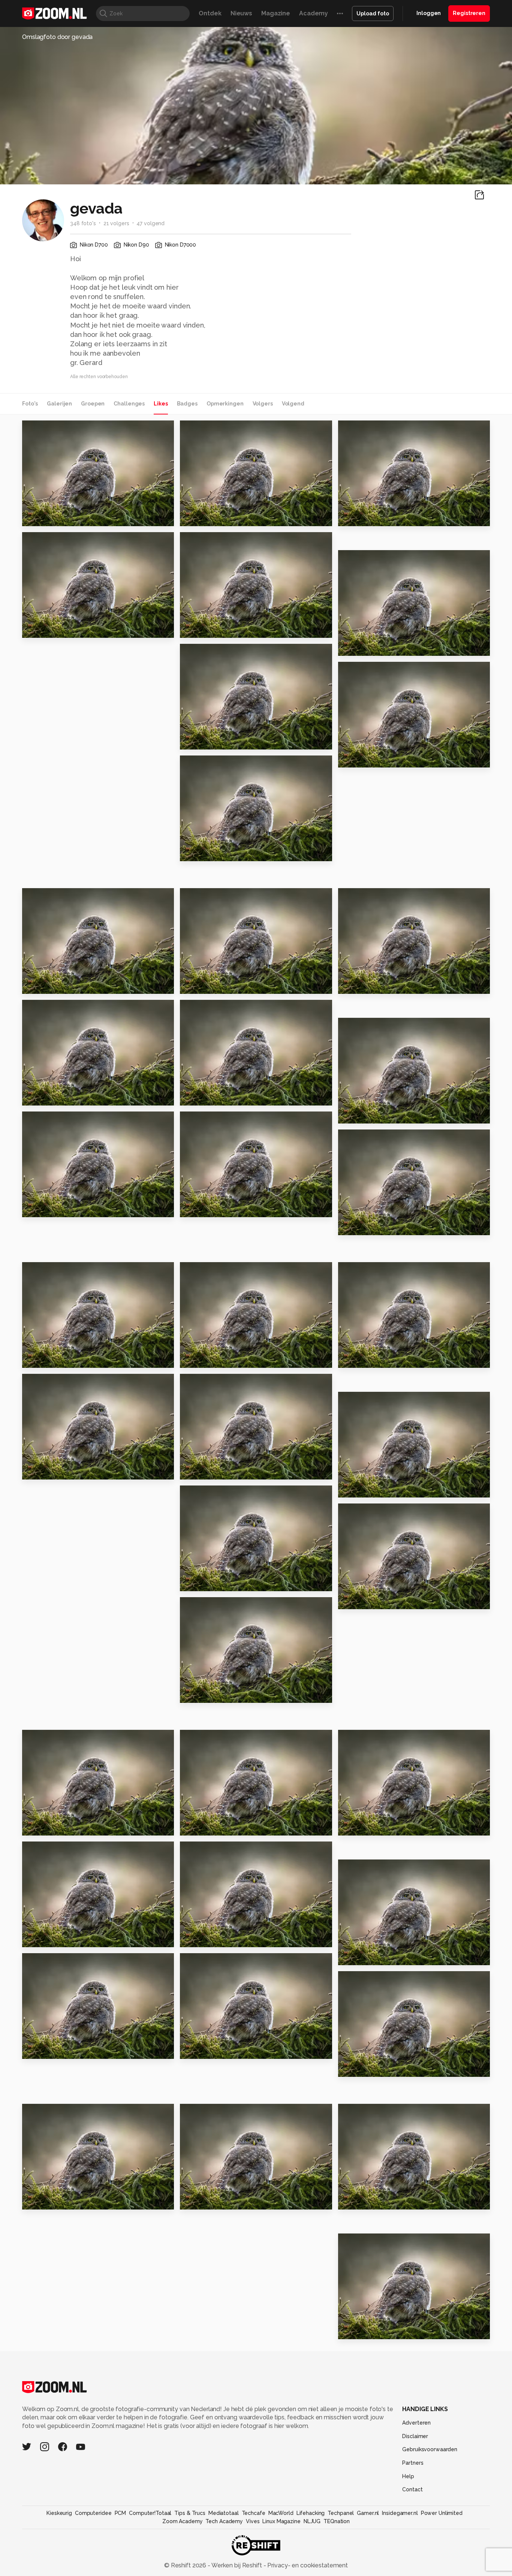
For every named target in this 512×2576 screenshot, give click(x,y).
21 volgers (116, 223)
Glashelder (360, 1359)
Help (408, 2476)
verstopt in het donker (62, 985)
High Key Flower (368, 1600)
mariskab (51, 1738)
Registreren (469, 13)
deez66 (50, 429)
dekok (205, 1738)
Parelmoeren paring (216, 1694)
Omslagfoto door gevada (57, 37)
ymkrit (48, 1850)
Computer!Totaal (150, 2513)
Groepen (93, 404)
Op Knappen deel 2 (57, 2200)
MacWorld (281, 2513)
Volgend (293, 404)
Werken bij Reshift (237, 2565)
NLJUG (312, 2521)
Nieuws (241, 13)
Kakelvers (358, 1226)
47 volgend (150, 223)
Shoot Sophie (364, 2068)
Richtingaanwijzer (213, 741)
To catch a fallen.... (214, 1938)
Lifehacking (311, 2513)
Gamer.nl (368, 2513)
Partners (413, 2463)
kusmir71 (361, 1980)
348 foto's (83, 223)
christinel (204, 430)
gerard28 (209, 897)
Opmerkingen (225, 404)
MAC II (35, 2050)
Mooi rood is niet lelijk (377, 1115)
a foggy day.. (204, 517)
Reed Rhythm (363, 1826)
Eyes (362, 429)
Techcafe (254, 2513)
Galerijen (59, 404)
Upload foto (373, 13)
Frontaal (197, 1359)
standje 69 (200, 1470)
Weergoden (361, 759)
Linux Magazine (281, 2521)
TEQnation (337, 2521)
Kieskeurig (59, 2513)
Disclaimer (415, 2436)
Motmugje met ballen (61, 1359)
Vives (253, 2521)
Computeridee (93, 2513)
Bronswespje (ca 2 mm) (63, 517)
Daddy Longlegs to (373, 985)
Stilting (365, 1400)
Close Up (198, 629)
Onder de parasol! (213, 1097)
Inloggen (429, 13)
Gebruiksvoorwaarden (430, 2449)
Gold (191, 852)
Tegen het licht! (52, 1208)
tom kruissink (56, 1120)
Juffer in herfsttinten (376, 517)
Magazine (276, 13)
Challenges (129, 404)
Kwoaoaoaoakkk (52, 1097)
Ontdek (210, 13)
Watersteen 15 (365, 647)
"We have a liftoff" (372, 2330)
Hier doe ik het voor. (216, 2200)
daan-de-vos (56, 541)
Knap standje (47, 629)
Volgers (263, 404)
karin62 (365, 1868)
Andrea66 (368, 1738)
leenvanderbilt (216, 1120)
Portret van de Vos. (214, 2050)
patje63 (207, 1271)
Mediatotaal (224, 2513)
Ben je (193, 1582)
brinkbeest (369, 559)
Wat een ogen (207, 1208)
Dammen (356, 1489)
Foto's (30, 404)
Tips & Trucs (190, 2513)
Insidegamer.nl (400, 2513)
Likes (161, 404)
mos (32, 1938)
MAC (349, 2200)
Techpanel (341, 2513)
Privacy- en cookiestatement (307, 2565)
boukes (207, 653)
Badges (187, 404)
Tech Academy (224, 2521)
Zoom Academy (183, 2521)
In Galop (355, 1956)
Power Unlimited (442, 2513)
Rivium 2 (196, 985)
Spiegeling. (202, 1826)
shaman (207, 1382)
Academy (314, 13)
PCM (121, 2513)
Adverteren (416, 2423)
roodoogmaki (48, 1826)
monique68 (54, 897)
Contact (412, 2489)
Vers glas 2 (43, 1470)
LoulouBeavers (216, 1850)
